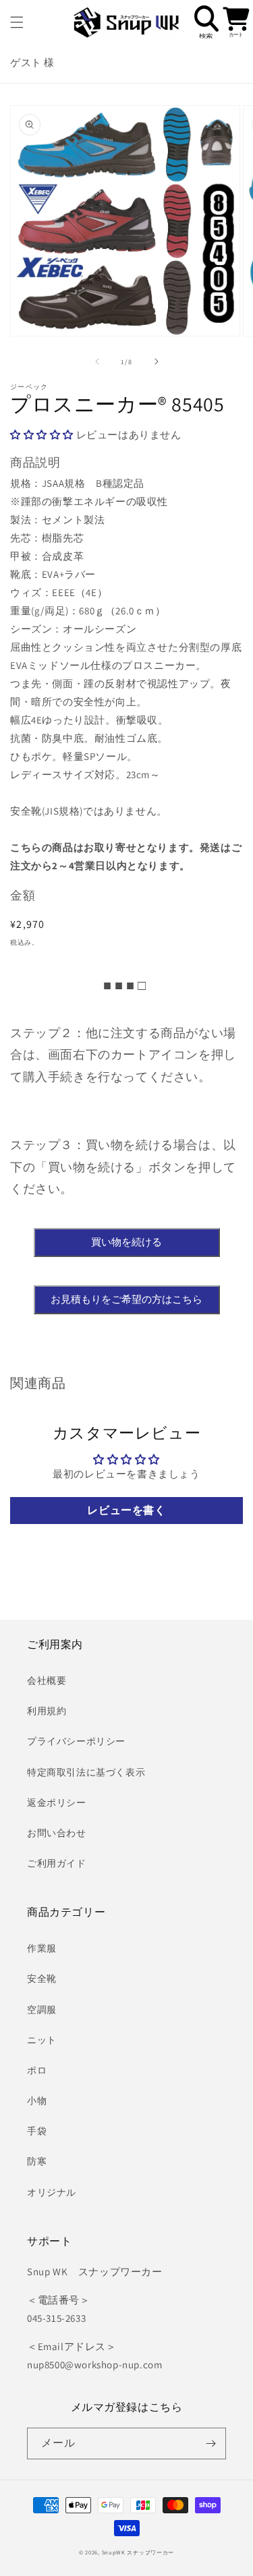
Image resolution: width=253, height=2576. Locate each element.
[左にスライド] (97, 361)
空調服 (42, 2010)
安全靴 (42, 1979)
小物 (37, 2101)
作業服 (42, 1948)
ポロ (37, 2070)
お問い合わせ (57, 1833)
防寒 (37, 2161)
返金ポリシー (57, 1803)
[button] (17, 22)
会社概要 (47, 1680)
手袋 (37, 2131)
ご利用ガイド (57, 1863)
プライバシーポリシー (76, 1741)
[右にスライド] (157, 361)
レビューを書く (126, 1510)
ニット (42, 2040)
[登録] (210, 2443)
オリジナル (52, 2192)
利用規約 (47, 1711)
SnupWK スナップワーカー (138, 2552)
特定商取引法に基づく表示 (86, 1772)
